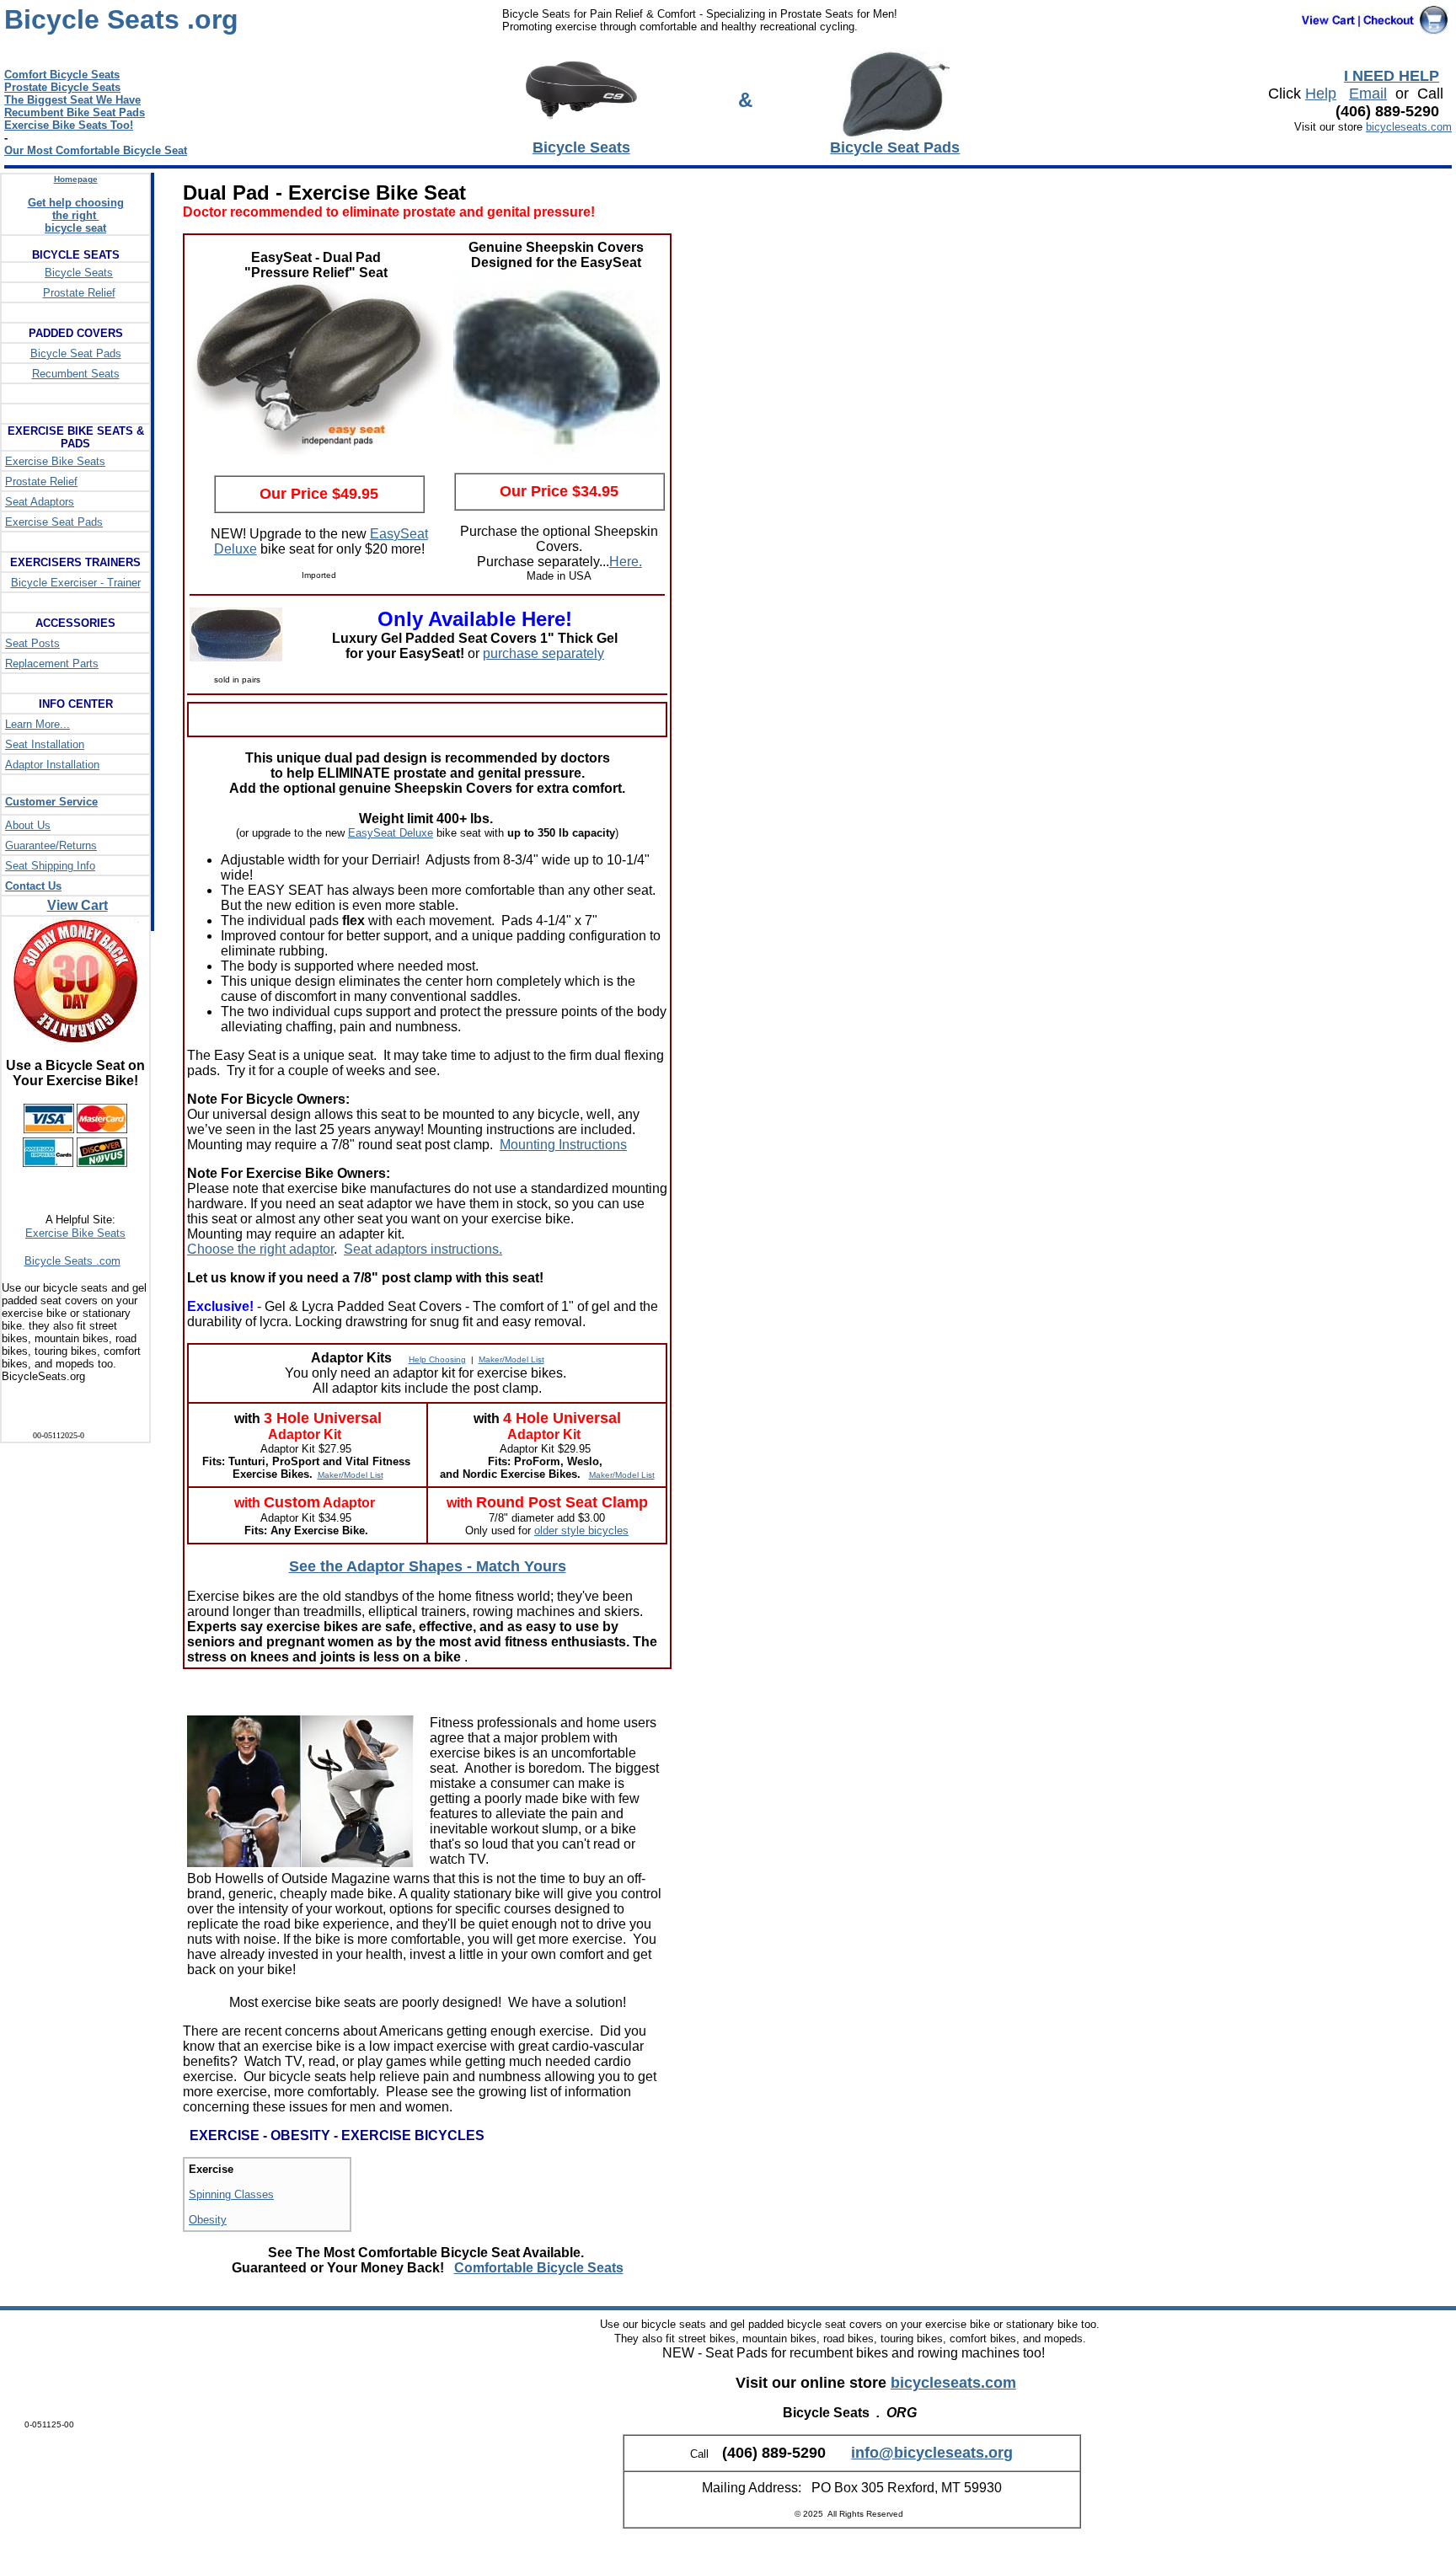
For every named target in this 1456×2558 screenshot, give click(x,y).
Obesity (208, 2220)
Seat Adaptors (40, 502)
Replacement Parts (52, 664)
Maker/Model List (511, 1359)
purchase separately (543, 653)
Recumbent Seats (76, 374)
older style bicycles (581, 1531)
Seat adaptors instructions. (423, 1249)
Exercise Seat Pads (54, 522)
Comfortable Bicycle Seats (539, 2268)
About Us (28, 825)
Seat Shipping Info (50, 866)
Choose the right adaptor (260, 1249)
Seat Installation (45, 744)
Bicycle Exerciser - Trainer (76, 583)
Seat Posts (32, 643)
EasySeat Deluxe (391, 833)
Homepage (76, 179)
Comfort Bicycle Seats (62, 75)
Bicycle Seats (79, 273)
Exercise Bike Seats (55, 461)
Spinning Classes (231, 2194)
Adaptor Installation (52, 765)
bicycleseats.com (1409, 127)
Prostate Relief (79, 293)
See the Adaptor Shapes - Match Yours (428, 1566)
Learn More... (37, 724)
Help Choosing (437, 1359)
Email (1368, 94)
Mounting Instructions (563, 1145)
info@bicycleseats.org (932, 2453)
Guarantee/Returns (51, 846)
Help (1321, 94)
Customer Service (51, 802)
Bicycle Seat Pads (76, 353)
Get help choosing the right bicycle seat (76, 215)
